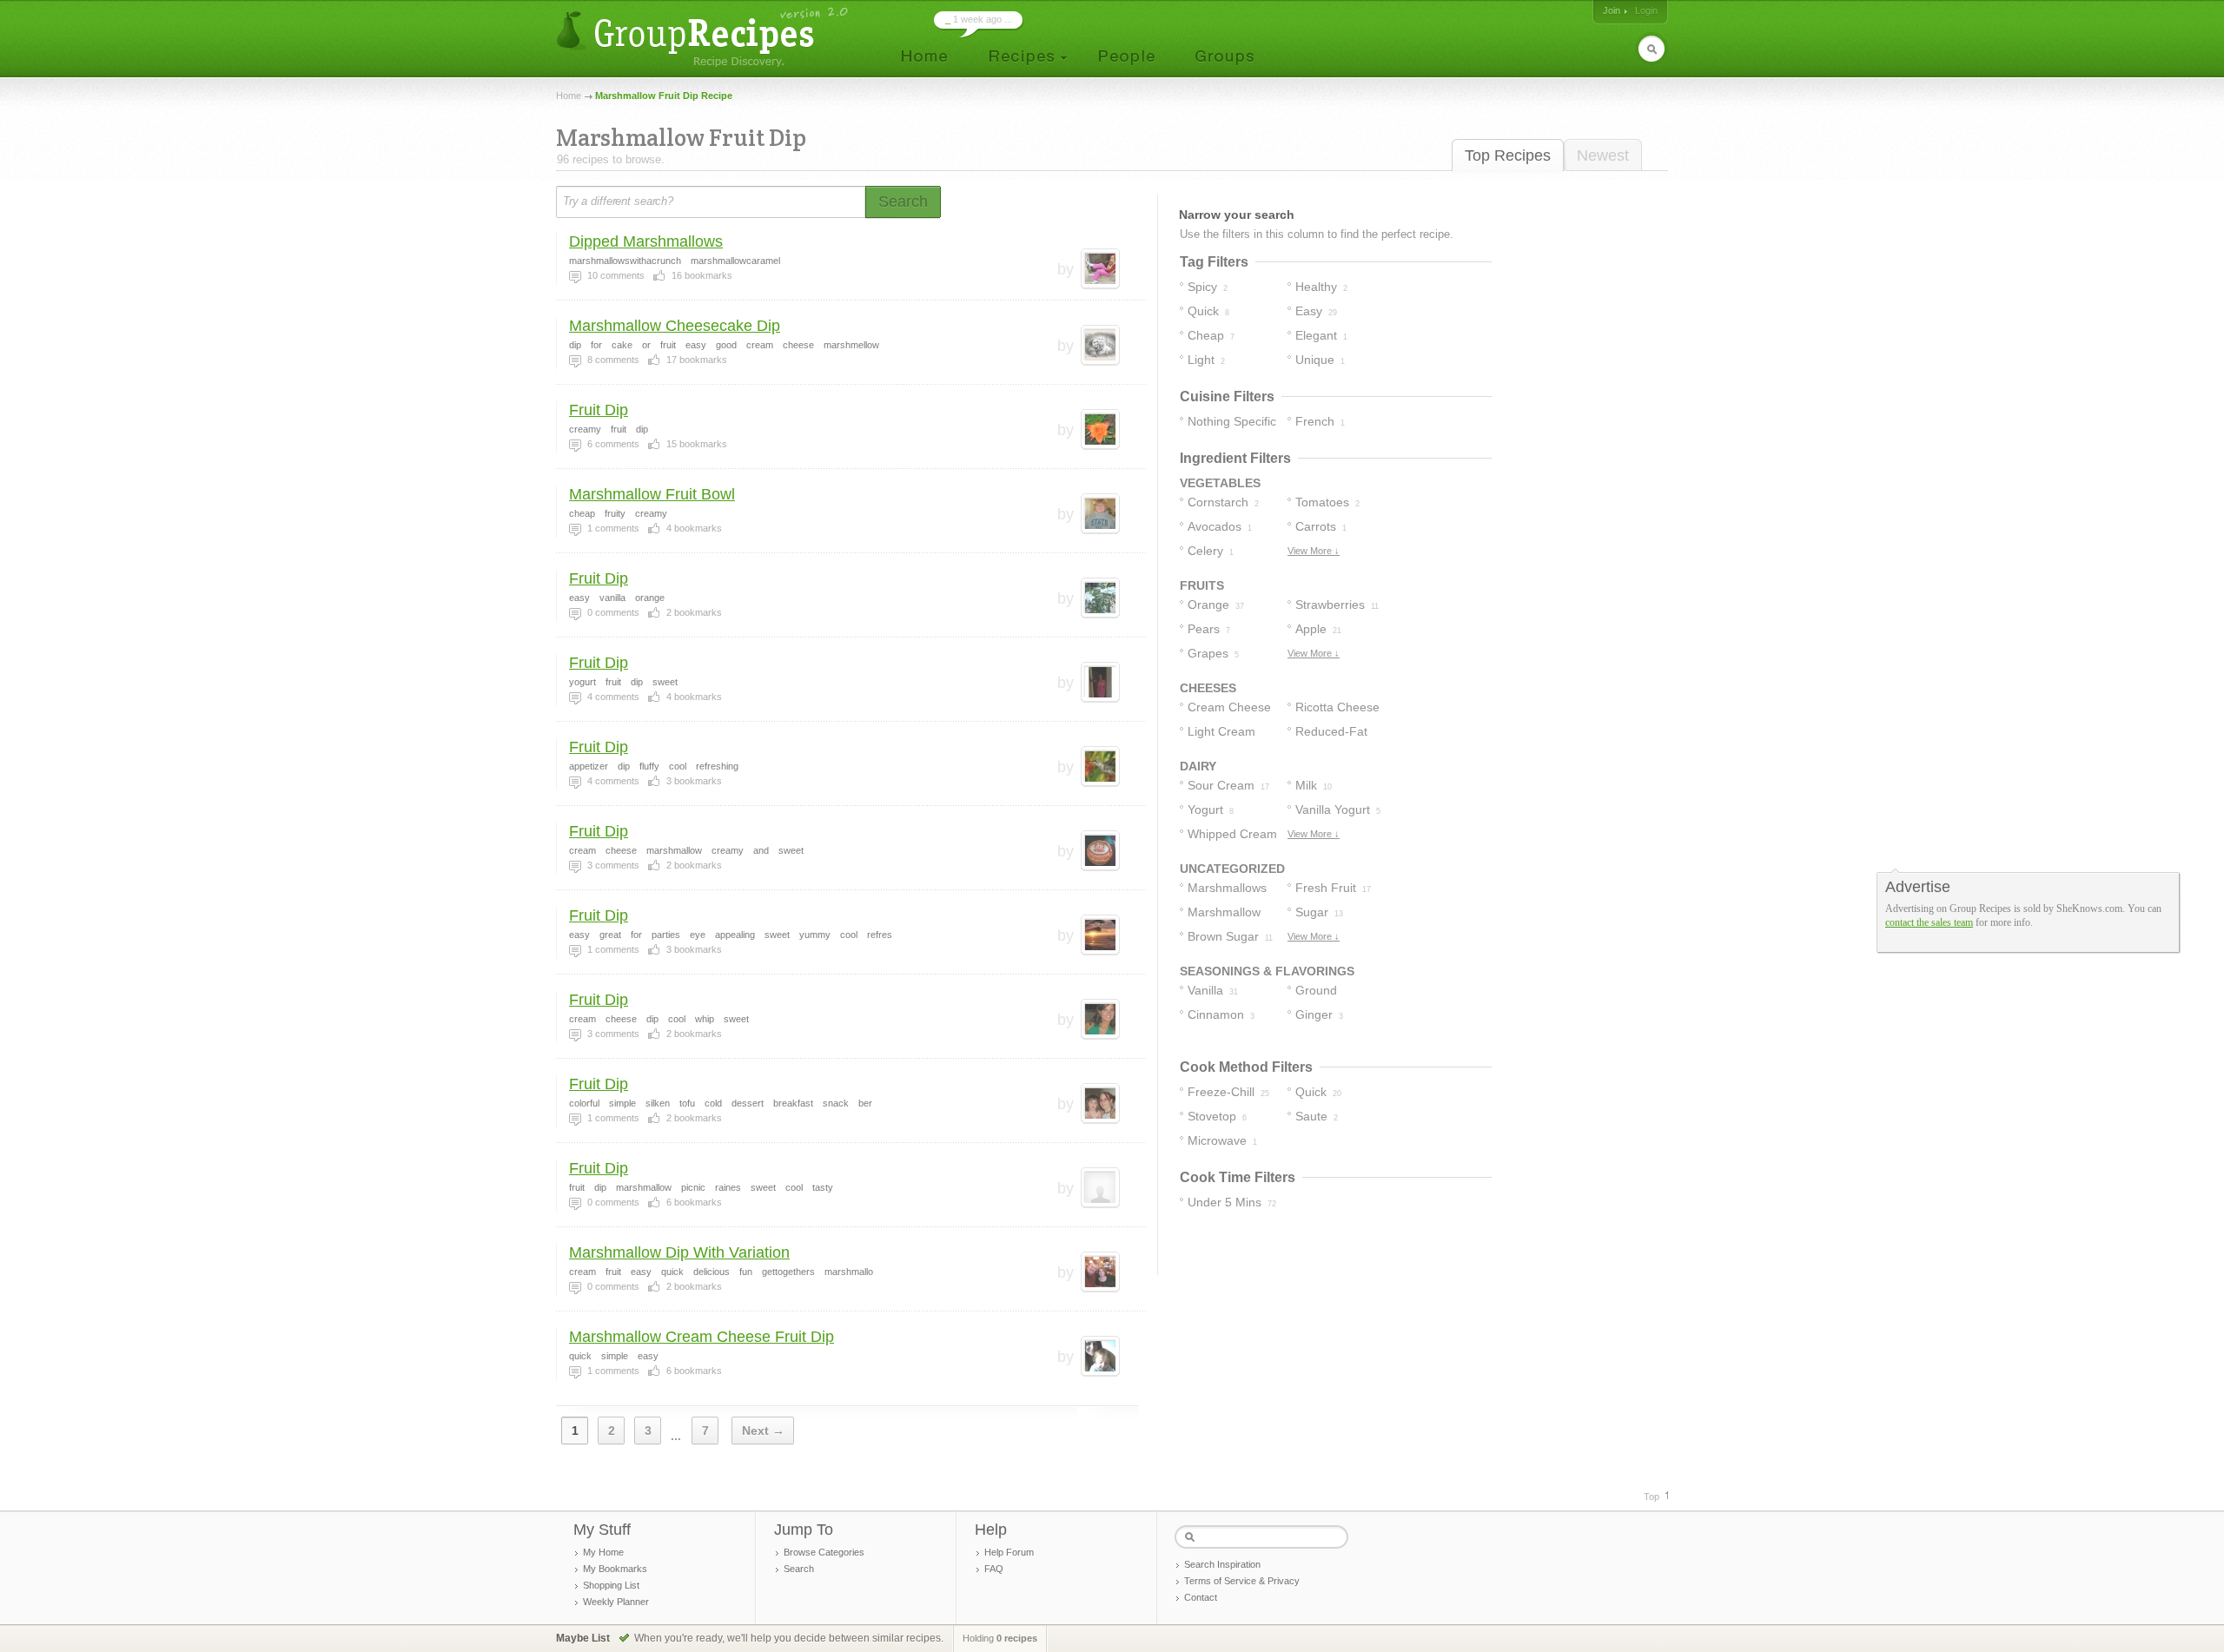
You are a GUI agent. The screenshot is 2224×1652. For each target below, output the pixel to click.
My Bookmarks (615, 1569)
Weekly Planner (616, 1602)
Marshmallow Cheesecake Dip (675, 326)
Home (569, 96)
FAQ (994, 1569)
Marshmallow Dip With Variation (679, 1252)
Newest (1603, 155)
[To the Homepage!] (704, 37)
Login (1646, 10)
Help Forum (1009, 1552)
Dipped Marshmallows (646, 241)
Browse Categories (824, 1552)
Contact (1201, 1597)
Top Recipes (1508, 155)
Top (1651, 1497)
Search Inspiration (1222, 1564)
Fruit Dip (599, 410)
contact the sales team (1929, 922)
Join (1612, 10)
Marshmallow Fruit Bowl (652, 494)
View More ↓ (1314, 551)
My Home (603, 1552)
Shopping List (611, 1585)
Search (799, 1569)
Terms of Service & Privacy (1242, 1581)
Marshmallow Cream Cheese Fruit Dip (702, 1337)
